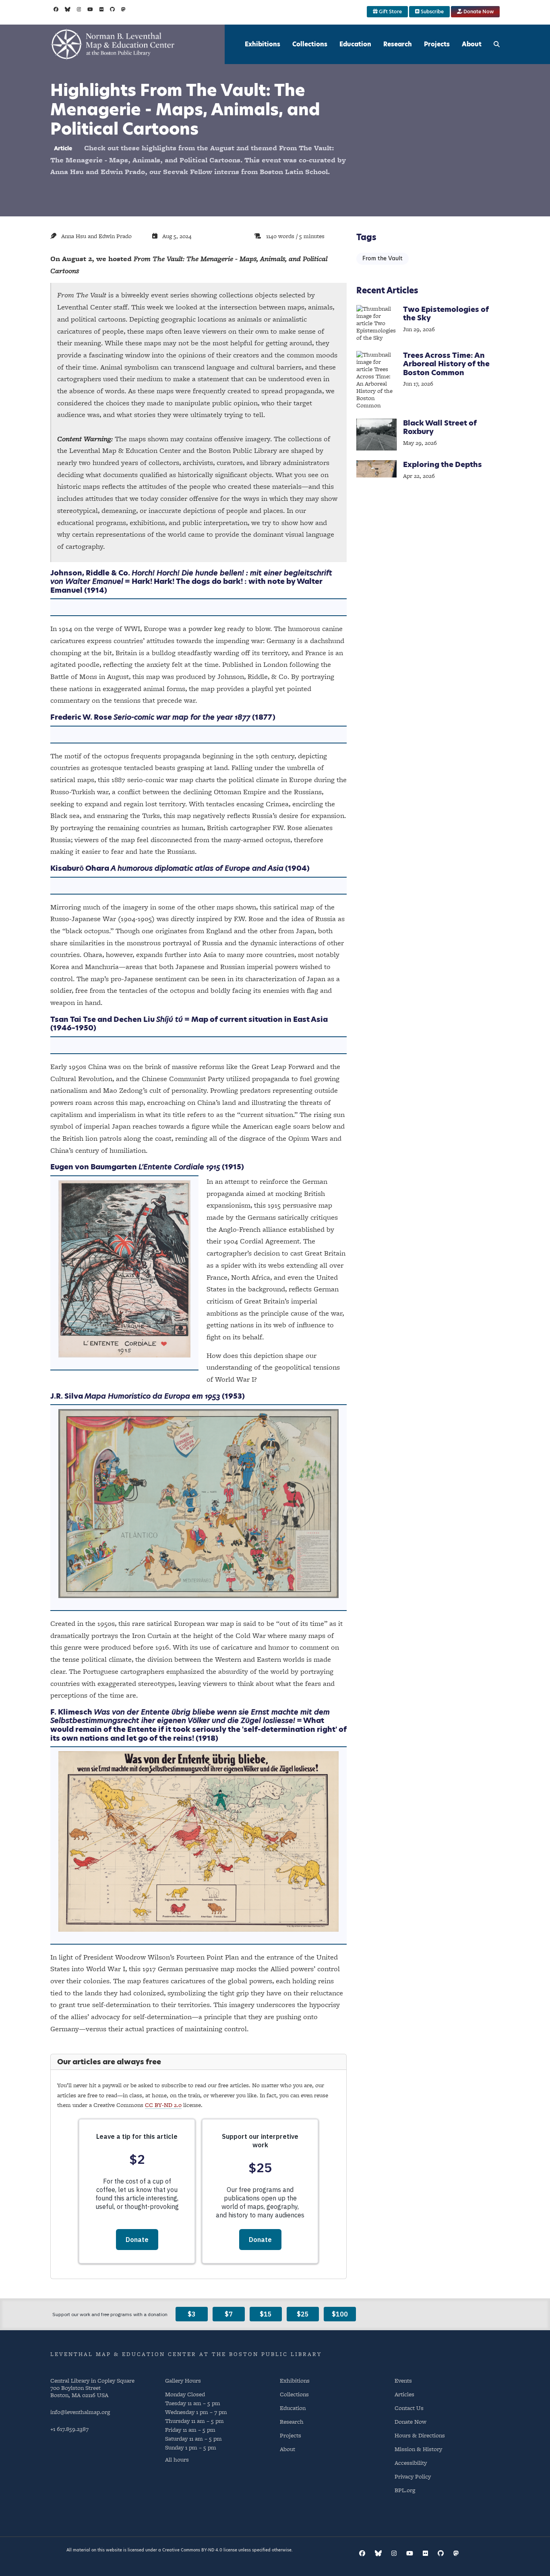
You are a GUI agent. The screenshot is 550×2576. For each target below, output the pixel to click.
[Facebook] (56, 9)
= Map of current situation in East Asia (255, 1019)
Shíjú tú (170, 1019)
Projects (437, 44)
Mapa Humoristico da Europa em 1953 (152, 1396)
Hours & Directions (420, 2435)
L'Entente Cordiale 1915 (179, 1167)
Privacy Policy (413, 2476)
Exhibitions (263, 44)
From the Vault (383, 258)
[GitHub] (112, 9)
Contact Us (409, 2408)
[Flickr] (102, 9)
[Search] (497, 44)
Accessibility (411, 2463)
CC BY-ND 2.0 (163, 2105)
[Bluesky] (68, 9)
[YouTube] (90, 9)
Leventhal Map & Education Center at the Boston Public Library (186, 2354)
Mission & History (418, 2449)
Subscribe (432, 11)
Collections (310, 44)
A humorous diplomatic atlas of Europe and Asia (197, 868)
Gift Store (390, 11)
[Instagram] (79, 9)
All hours (177, 2460)
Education (355, 44)
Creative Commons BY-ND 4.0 (192, 2550)
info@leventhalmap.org (80, 2412)
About (472, 44)
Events (403, 2380)
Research (398, 44)
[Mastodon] (123, 9)
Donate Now (478, 11)
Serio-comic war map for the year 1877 (182, 717)
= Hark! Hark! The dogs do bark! (183, 581)
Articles (404, 2394)
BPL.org (405, 2490)
